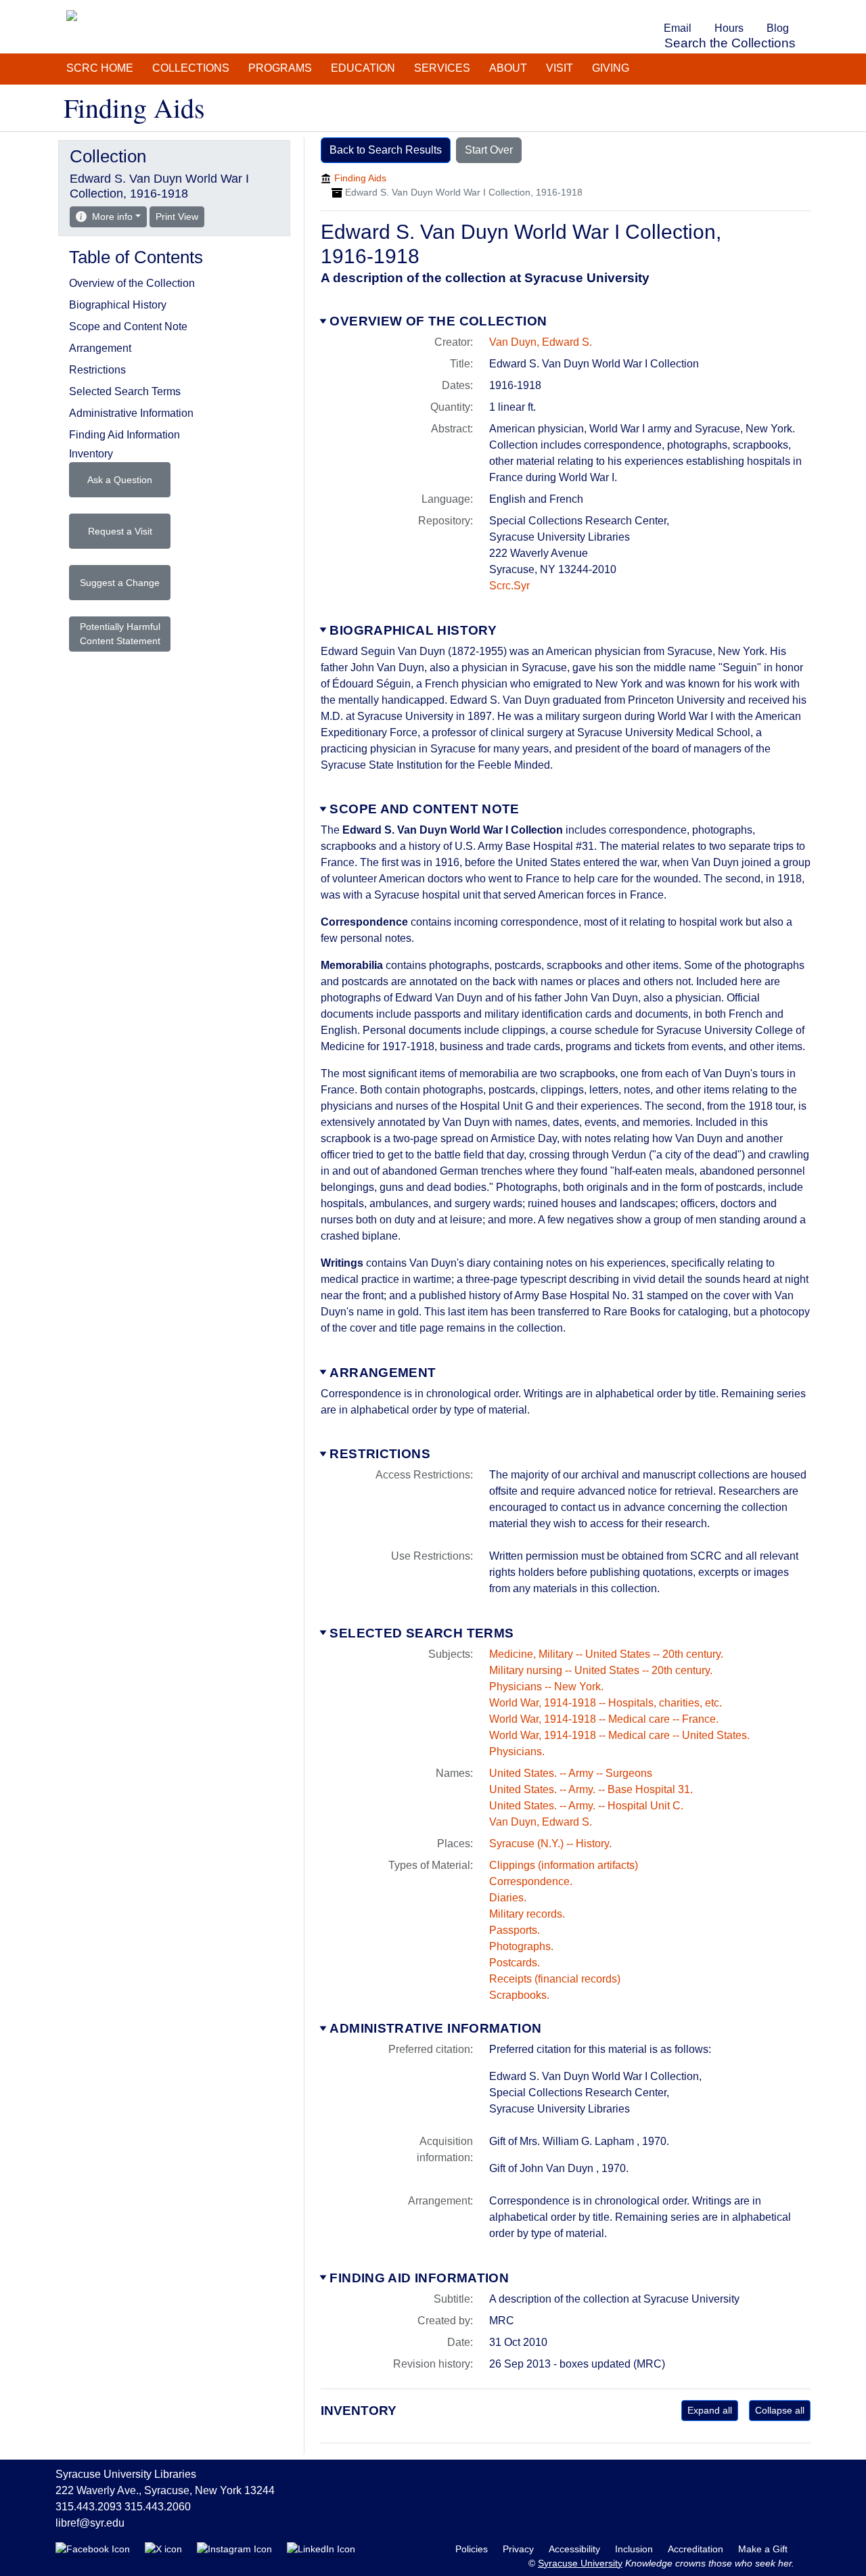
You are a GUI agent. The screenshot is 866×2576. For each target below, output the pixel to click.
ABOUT (508, 68)
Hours (729, 28)
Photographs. (521, 1946)
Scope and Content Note (424, 809)
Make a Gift (763, 2549)
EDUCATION (363, 68)
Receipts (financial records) (555, 1979)
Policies (473, 2549)
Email (678, 28)
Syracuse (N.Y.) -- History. (550, 1844)
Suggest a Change (120, 583)
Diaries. (508, 1898)
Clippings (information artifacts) (564, 1865)
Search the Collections (730, 43)
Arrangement (383, 1373)
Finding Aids (360, 178)
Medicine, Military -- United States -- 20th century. (606, 1654)
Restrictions (380, 1454)
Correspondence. (531, 1881)
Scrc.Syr (509, 586)
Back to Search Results (386, 150)
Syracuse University (580, 2563)
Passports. (515, 1930)
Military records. (527, 1914)
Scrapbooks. (519, 1995)
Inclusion (635, 2549)
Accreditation (697, 2549)
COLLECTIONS (191, 68)
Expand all (710, 2410)
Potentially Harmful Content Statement (120, 634)
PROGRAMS (280, 68)
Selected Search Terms (421, 1633)
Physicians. (517, 1752)
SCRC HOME (100, 68)
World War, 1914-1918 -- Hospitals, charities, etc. (606, 1703)
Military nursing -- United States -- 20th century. (601, 1670)
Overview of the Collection (438, 321)
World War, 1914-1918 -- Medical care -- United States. (619, 1735)
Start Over (489, 150)
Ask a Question (120, 480)
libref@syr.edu (90, 2523)
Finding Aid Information (419, 2278)
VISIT (560, 68)
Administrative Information (435, 2028)
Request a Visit (120, 531)
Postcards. (515, 1963)
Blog (778, 28)
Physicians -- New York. (546, 1687)
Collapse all (780, 2410)
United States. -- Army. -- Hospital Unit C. (586, 1806)
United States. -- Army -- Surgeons (571, 1773)
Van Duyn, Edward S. (541, 342)
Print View (180, 216)
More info (112, 217)
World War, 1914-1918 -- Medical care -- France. (604, 1719)
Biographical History (413, 630)
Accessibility (576, 2549)
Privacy (520, 2549)
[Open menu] (808, 9)
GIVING (611, 68)
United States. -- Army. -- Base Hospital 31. (591, 1789)
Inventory (91, 454)
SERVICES (442, 68)
